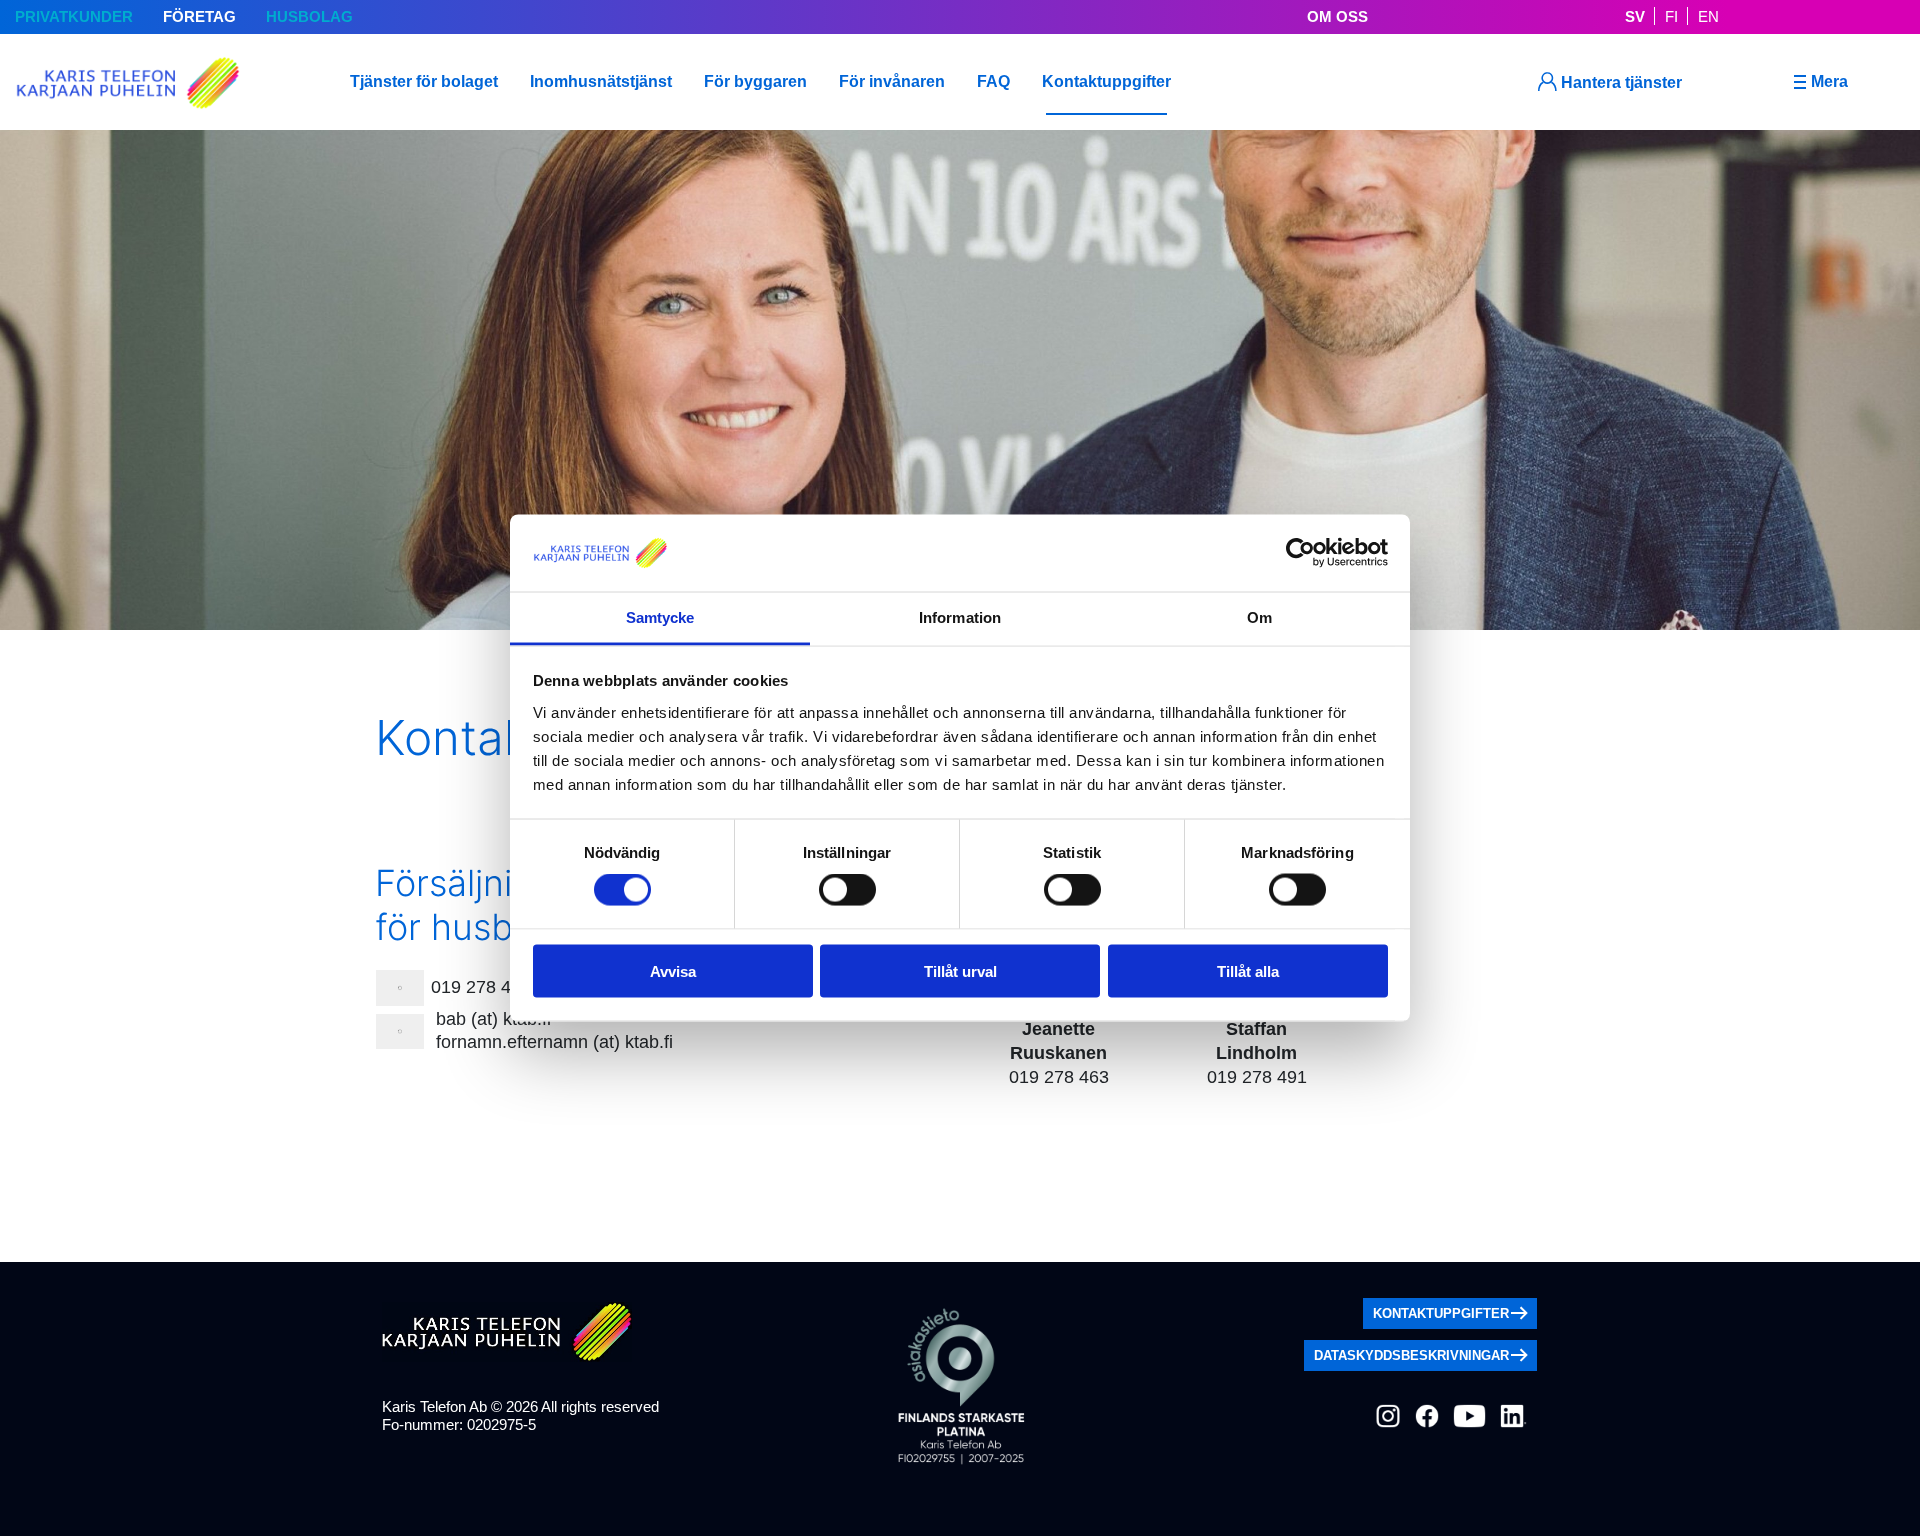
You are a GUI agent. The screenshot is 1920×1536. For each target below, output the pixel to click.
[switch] (847, 890)
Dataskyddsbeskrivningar (1411, 1355)
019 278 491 (1257, 1077)
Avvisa (673, 970)
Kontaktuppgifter (1441, 1313)
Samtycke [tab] (660, 616)
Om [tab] (1259, 616)
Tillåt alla (1248, 970)
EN (1708, 16)
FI (1671, 16)
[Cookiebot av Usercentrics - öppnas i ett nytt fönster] (1300, 553)
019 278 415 (481, 987)
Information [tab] (960, 616)
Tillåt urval (960, 970)
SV (1635, 16)
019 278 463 (1059, 1077)
